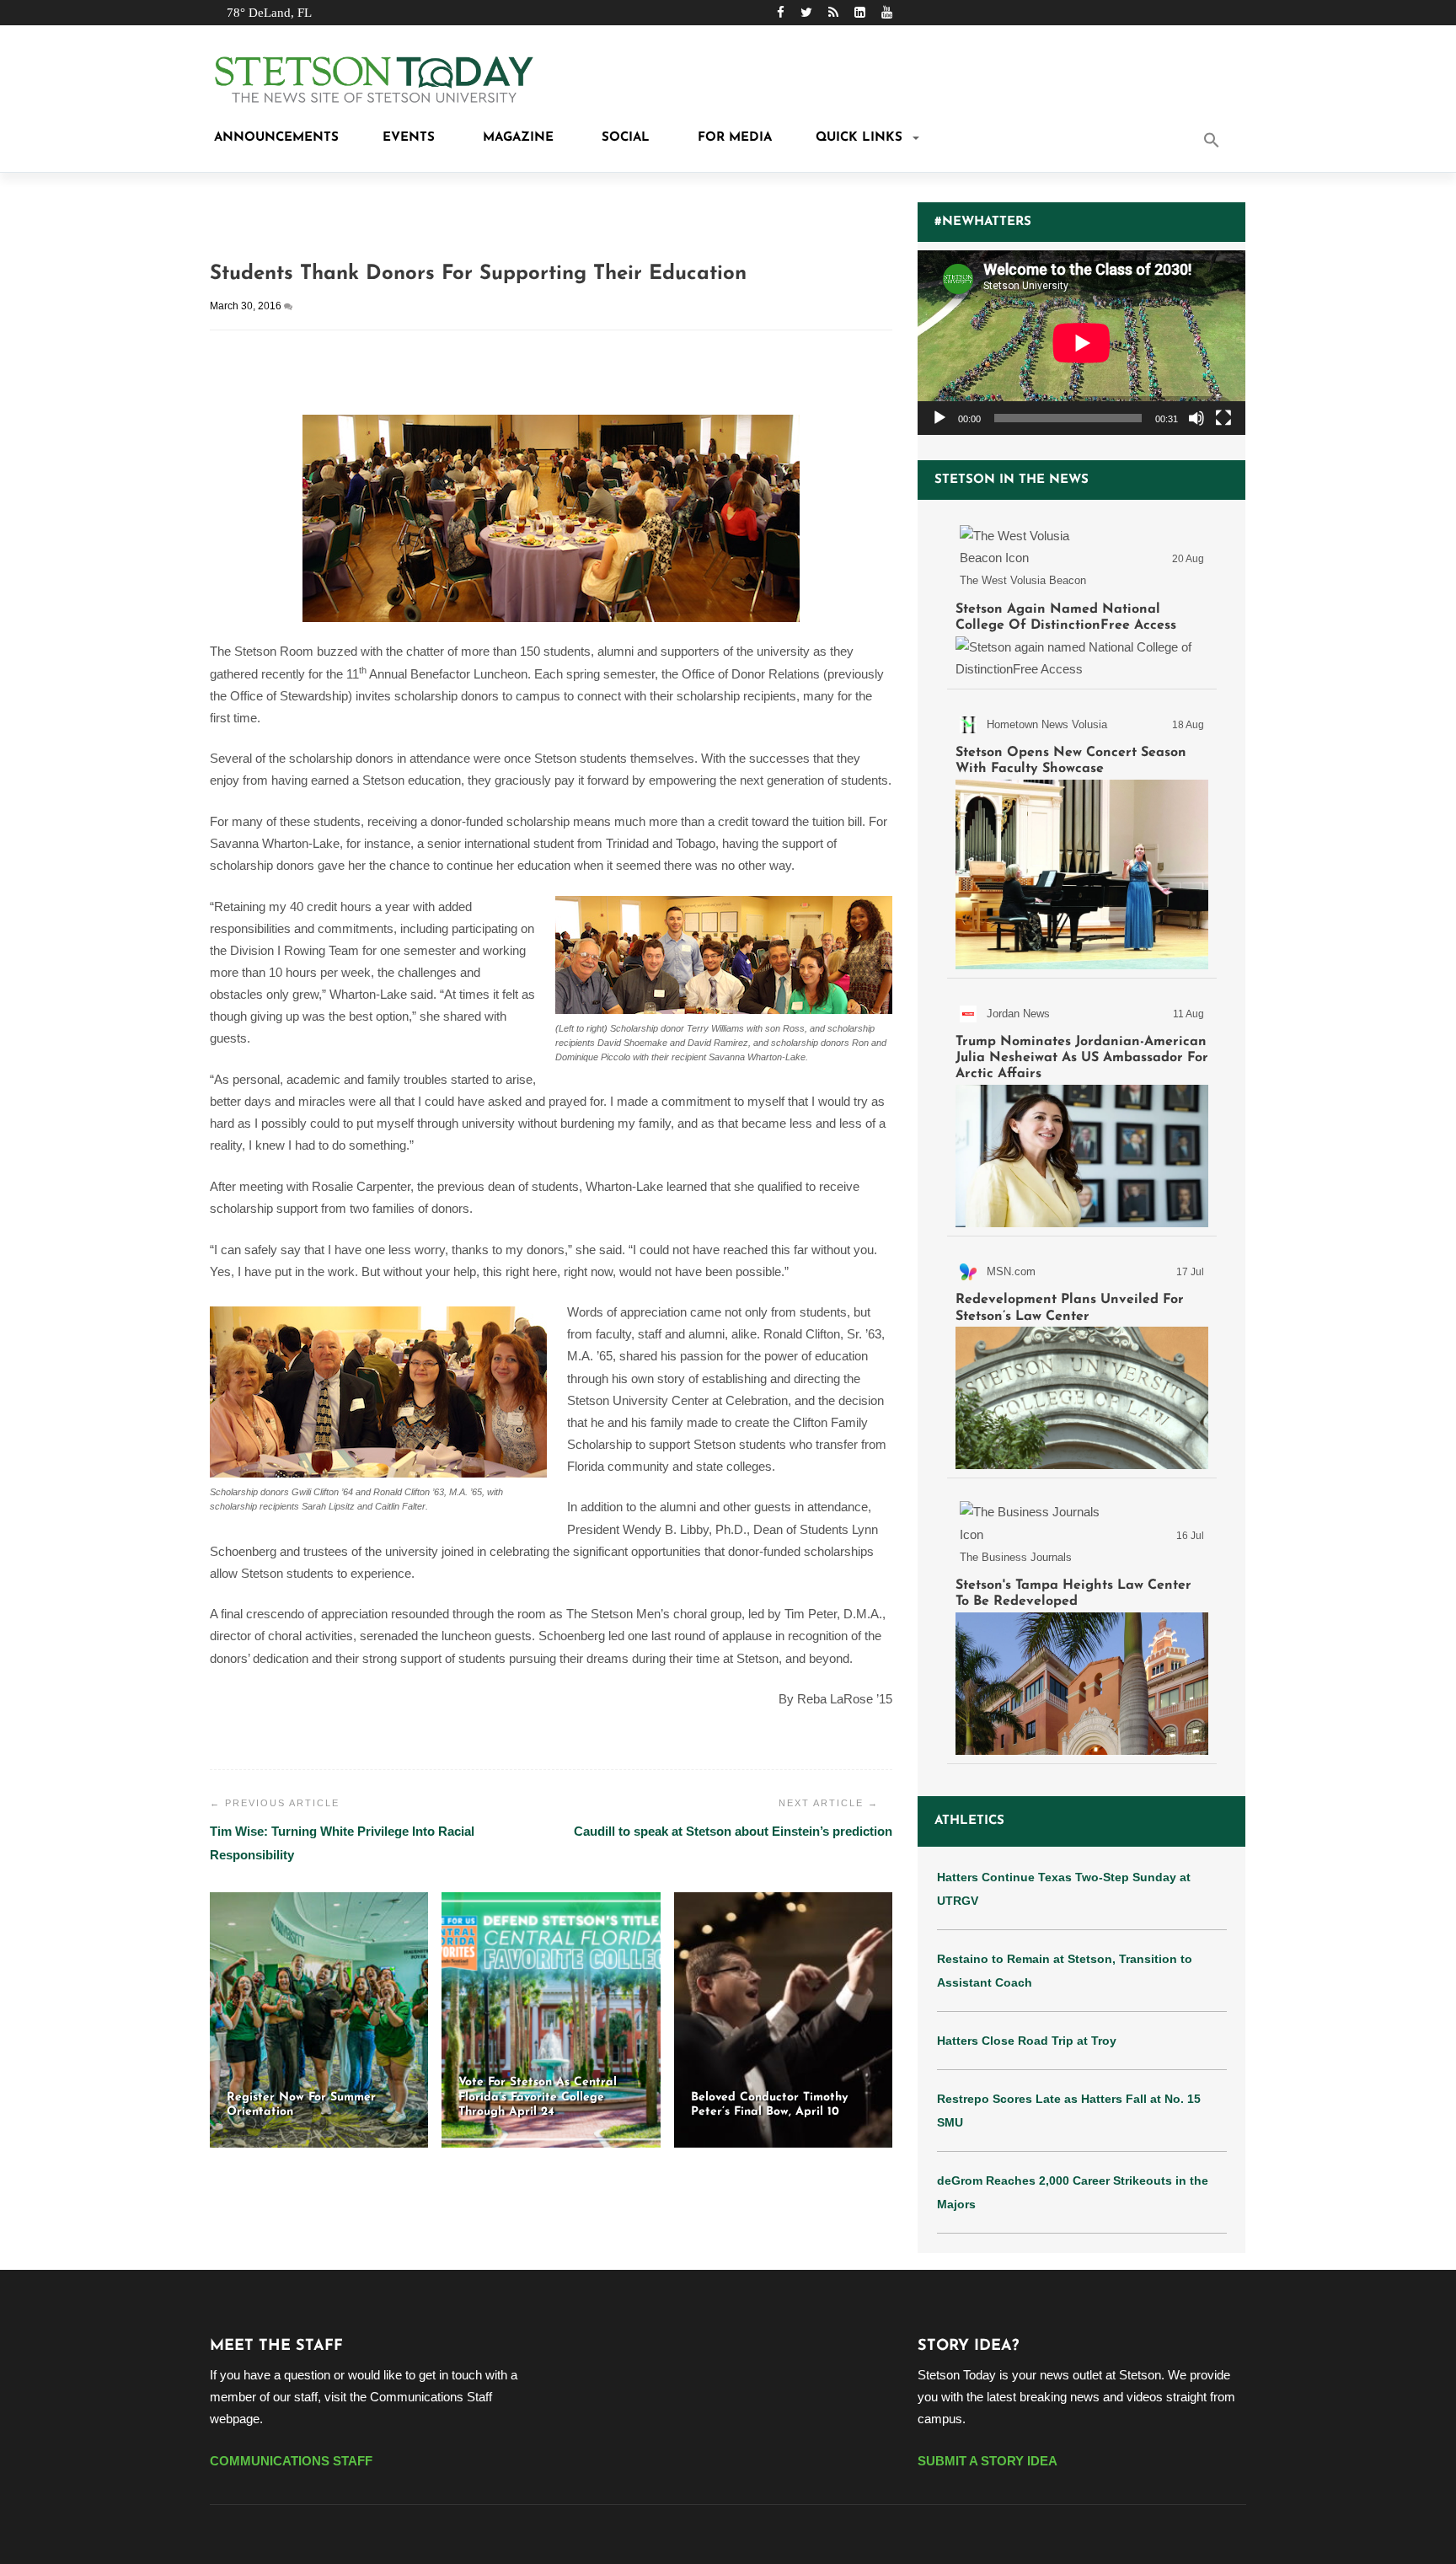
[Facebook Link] (781, 12)
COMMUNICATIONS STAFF (291, 2461)
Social (624, 138)
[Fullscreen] (1223, 418)
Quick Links (859, 138)
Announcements (274, 138)
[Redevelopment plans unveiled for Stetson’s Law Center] (1082, 1360)
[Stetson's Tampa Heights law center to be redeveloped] (1082, 1624)
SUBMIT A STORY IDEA (988, 2461)
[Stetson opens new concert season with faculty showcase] (1082, 837)
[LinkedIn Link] (860, 12)
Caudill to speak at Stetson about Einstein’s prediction (733, 1831)
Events (409, 138)
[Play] (939, 418)
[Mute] (1196, 418)
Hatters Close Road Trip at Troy (1027, 2041)
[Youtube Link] (887, 12)
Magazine (516, 138)
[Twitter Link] (806, 12)
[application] (1081, 343)
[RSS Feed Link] (833, 12)
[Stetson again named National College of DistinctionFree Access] (1082, 598)
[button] (1234, 142)
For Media (733, 138)
